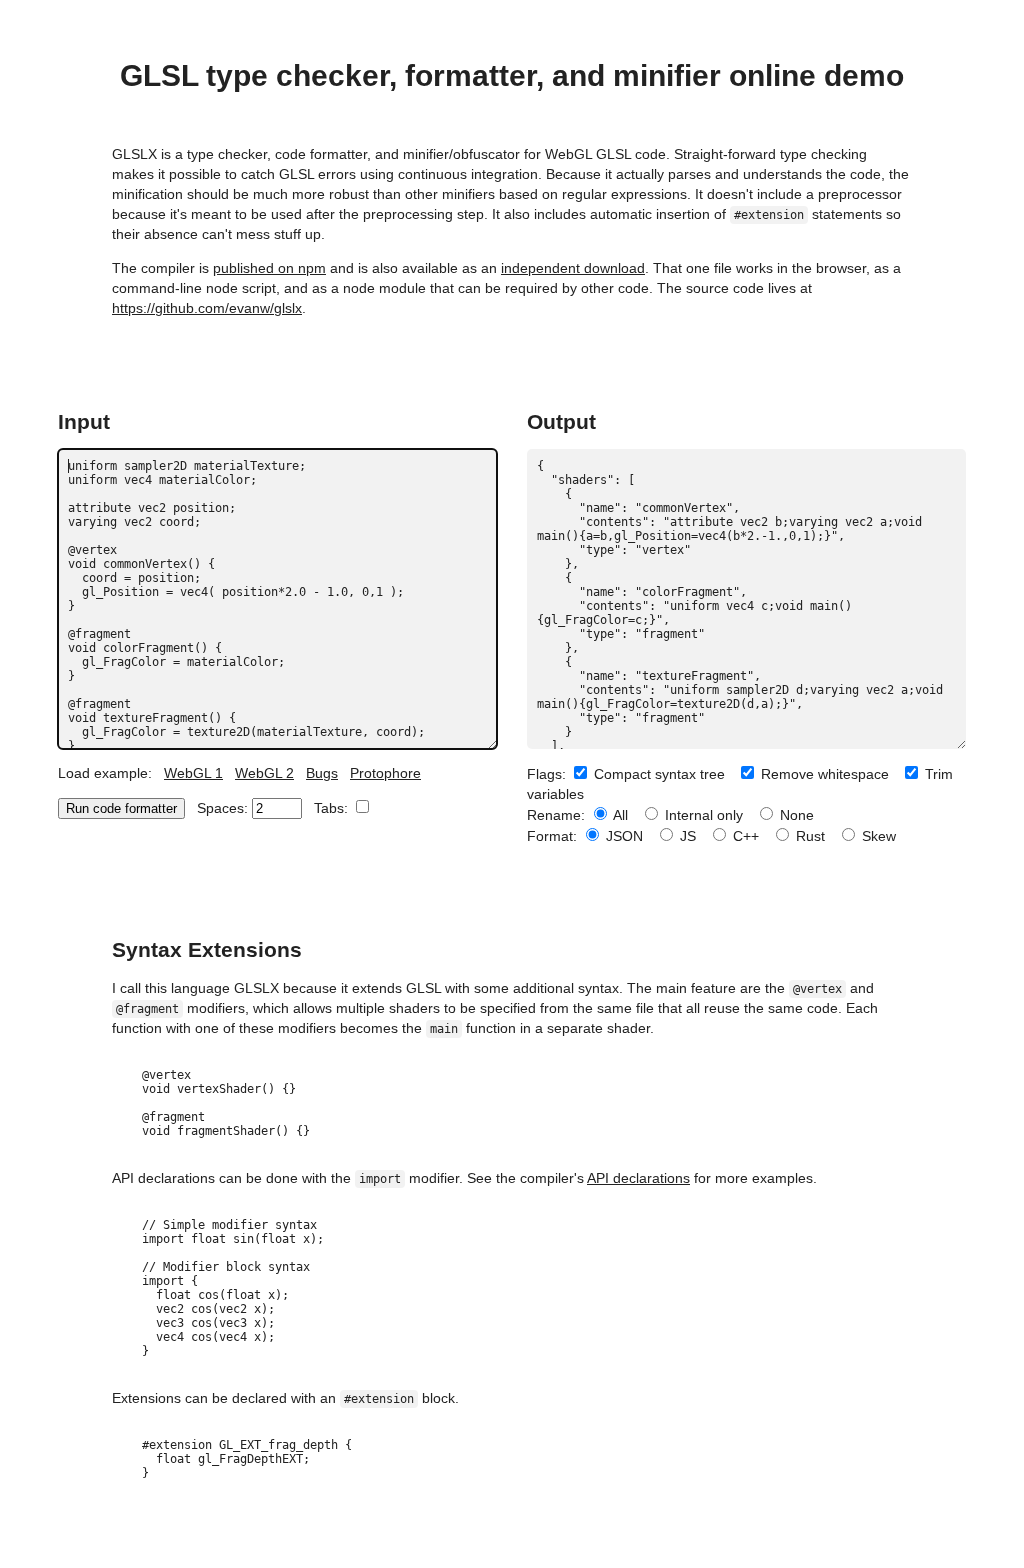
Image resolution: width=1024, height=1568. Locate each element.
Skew (877, 836)
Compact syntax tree (657, 774)
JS (686, 836)
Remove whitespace (823, 774)
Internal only (702, 815)
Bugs (322, 773)
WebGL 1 (193, 773)
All (619, 815)
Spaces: (224, 808)
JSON (622, 836)
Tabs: (333, 808)
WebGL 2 (264, 773)
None (795, 815)
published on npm (269, 268)
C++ (744, 836)
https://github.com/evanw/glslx (207, 308)
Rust (808, 836)
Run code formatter (121, 808)
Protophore (385, 773)
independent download (573, 268)
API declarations (638, 1178)
